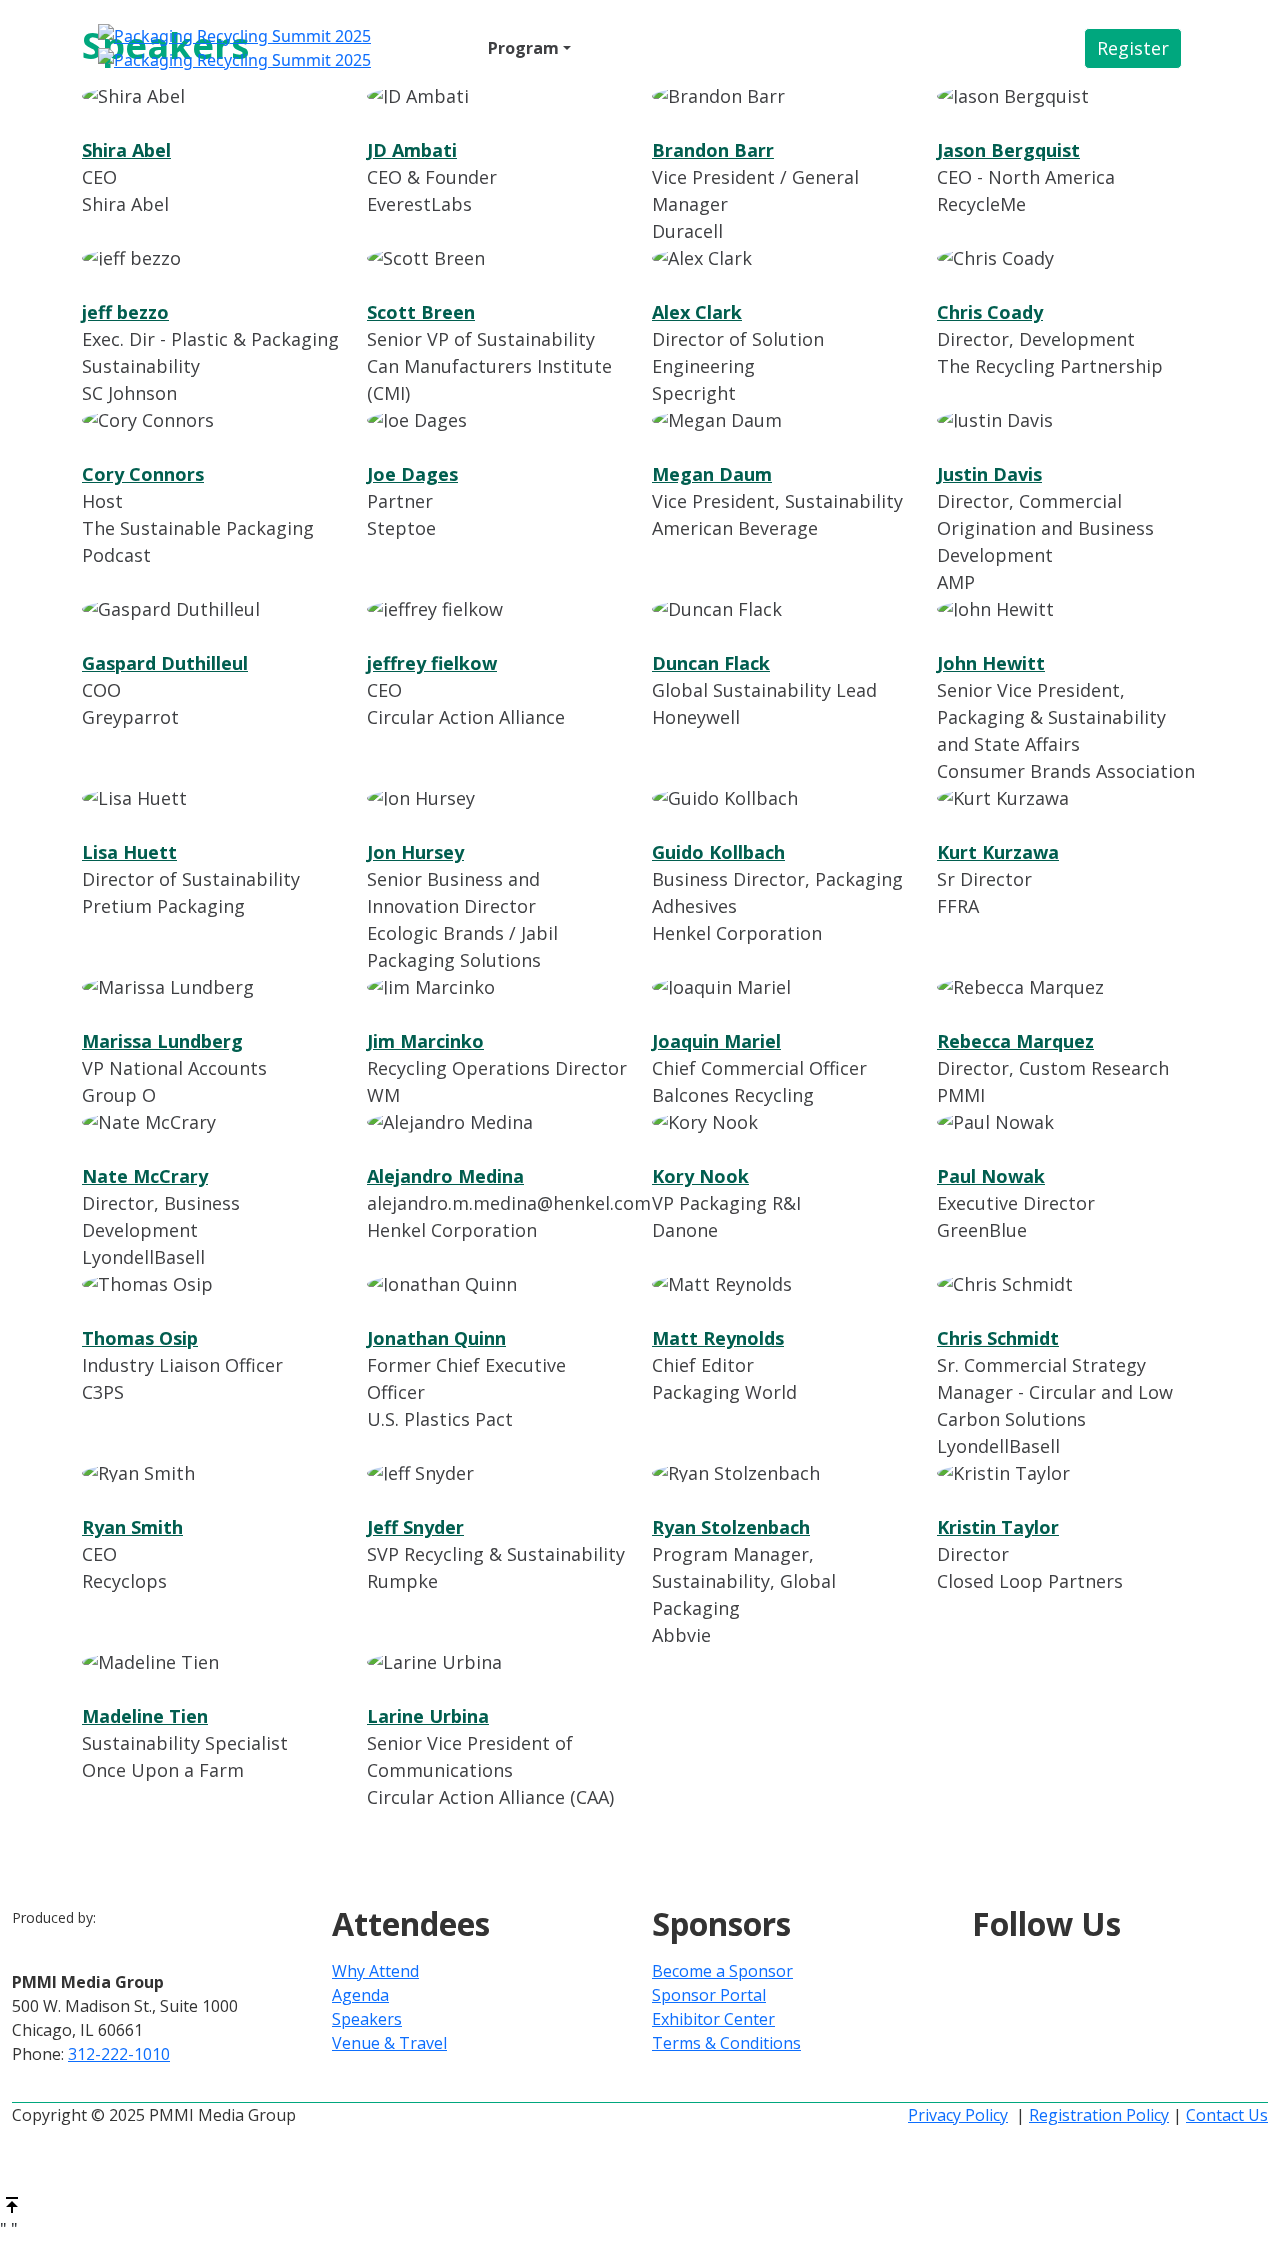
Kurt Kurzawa (998, 852)
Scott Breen (421, 312)
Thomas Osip (140, 1338)
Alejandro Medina (445, 1176)
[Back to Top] (12, 2203)
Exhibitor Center (713, 2019)
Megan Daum (712, 474)
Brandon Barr (713, 150)
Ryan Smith (132, 1527)
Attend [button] (431, 48)
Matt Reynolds (718, 1338)
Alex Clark (697, 312)
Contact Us (1227, 2115)
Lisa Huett (129, 852)
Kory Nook (700, 1176)
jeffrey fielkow (432, 663)
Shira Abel (126, 150)
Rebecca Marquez (1015, 1041)
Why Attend (375, 1971)
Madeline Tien (145, 1716)
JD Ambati (412, 150)
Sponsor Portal (709, 1995)
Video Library (870, 48)
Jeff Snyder (415, 1527)
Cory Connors (143, 474)
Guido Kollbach (718, 852)
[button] (1133, 48)
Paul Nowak (991, 1176)
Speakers (367, 2019)
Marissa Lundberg (162, 1041)
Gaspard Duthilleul (165, 663)
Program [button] (523, 48)
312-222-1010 (119, 2054)
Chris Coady (990, 312)
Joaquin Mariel (716, 1041)
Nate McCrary (145, 1176)
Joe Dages (412, 474)
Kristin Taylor (998, 1527)
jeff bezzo (125, 312)
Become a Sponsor (722, 1971)
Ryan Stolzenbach (731, 1527)
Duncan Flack (711, 663)
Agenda (360, 1995)
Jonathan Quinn (436, 1338)
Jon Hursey (415, 852)
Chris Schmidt (998, 1338)
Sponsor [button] (619, 48)
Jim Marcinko (425, 1041)
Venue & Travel (740, 48)
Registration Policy (1099, 2115)
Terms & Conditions (726, 2043)
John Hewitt (991, 663)
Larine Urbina (428, 1716)
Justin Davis (989, 474)
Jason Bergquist (1008, 150)
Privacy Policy (958, 2115)
